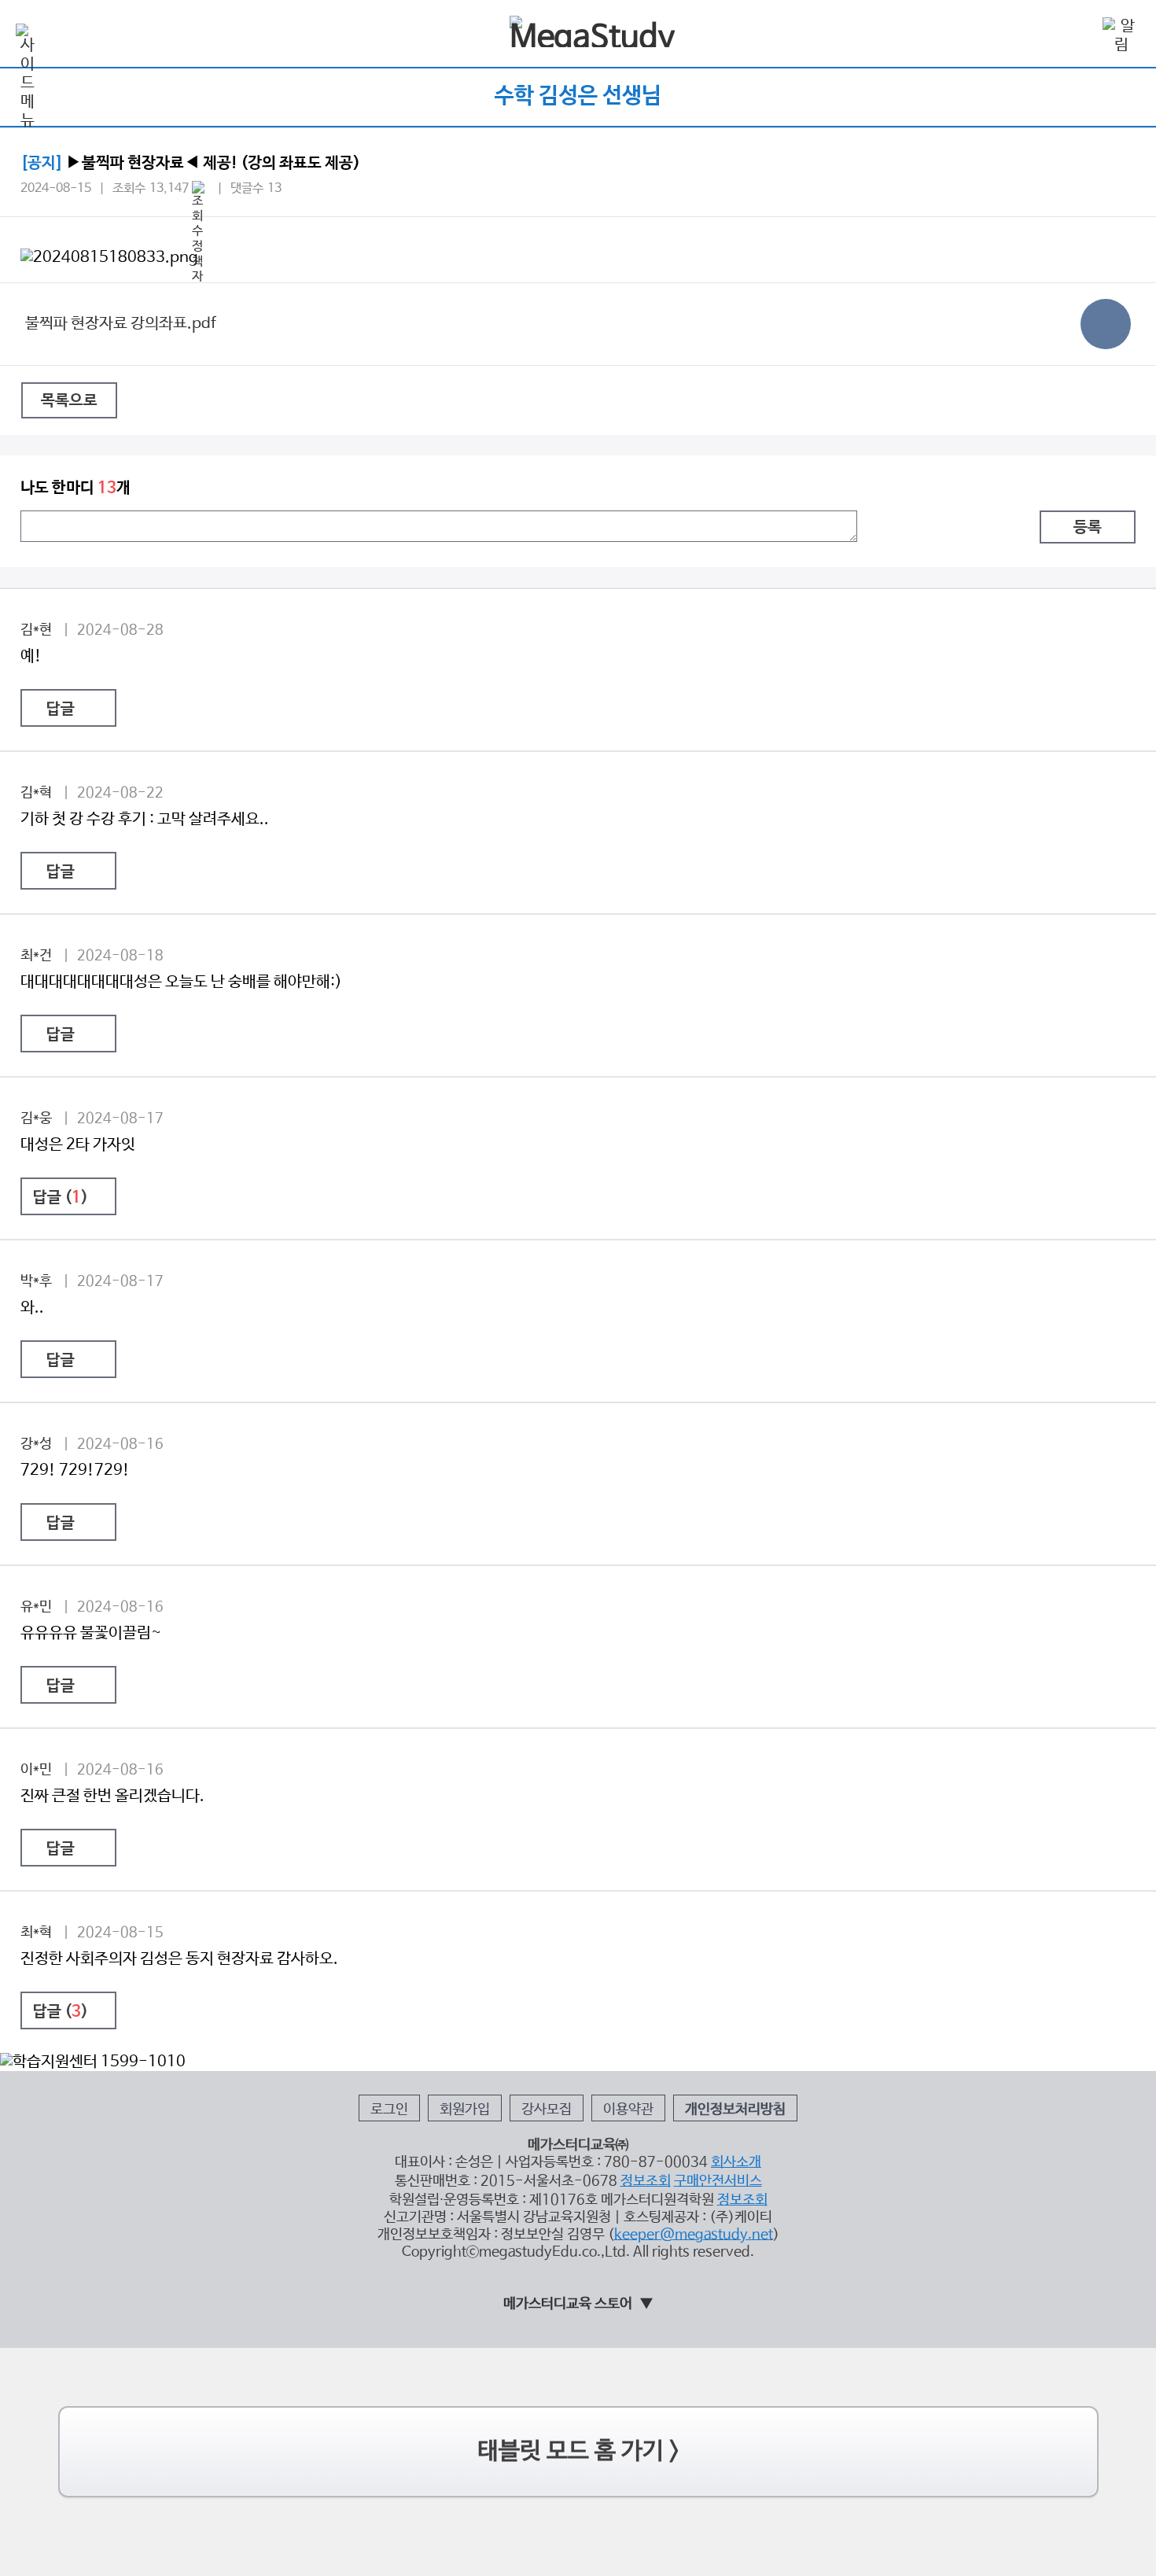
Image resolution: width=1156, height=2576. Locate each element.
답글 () (61, 1198)
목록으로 (69, 401)
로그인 (389, 2110)
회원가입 (465, 2110)
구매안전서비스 (718, 2181)
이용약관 (628, 2110)
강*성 (36, 1444)
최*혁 (36, 1933)
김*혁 (36, 793)
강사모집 (547, 2110)
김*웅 (36, 1118)
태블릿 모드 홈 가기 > (578, 2451)
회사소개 (736, 2162)
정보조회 (646, 2181)
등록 (1088, 528)
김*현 (36, 630)
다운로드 (1106, 324)
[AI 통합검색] (1076, 35)
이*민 (36, 1770)
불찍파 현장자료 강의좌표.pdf (121, 324)
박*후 (36, 1281)
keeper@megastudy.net (694, 2235)
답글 (61, 709)
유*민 (36, 1607)
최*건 (36, 956)
